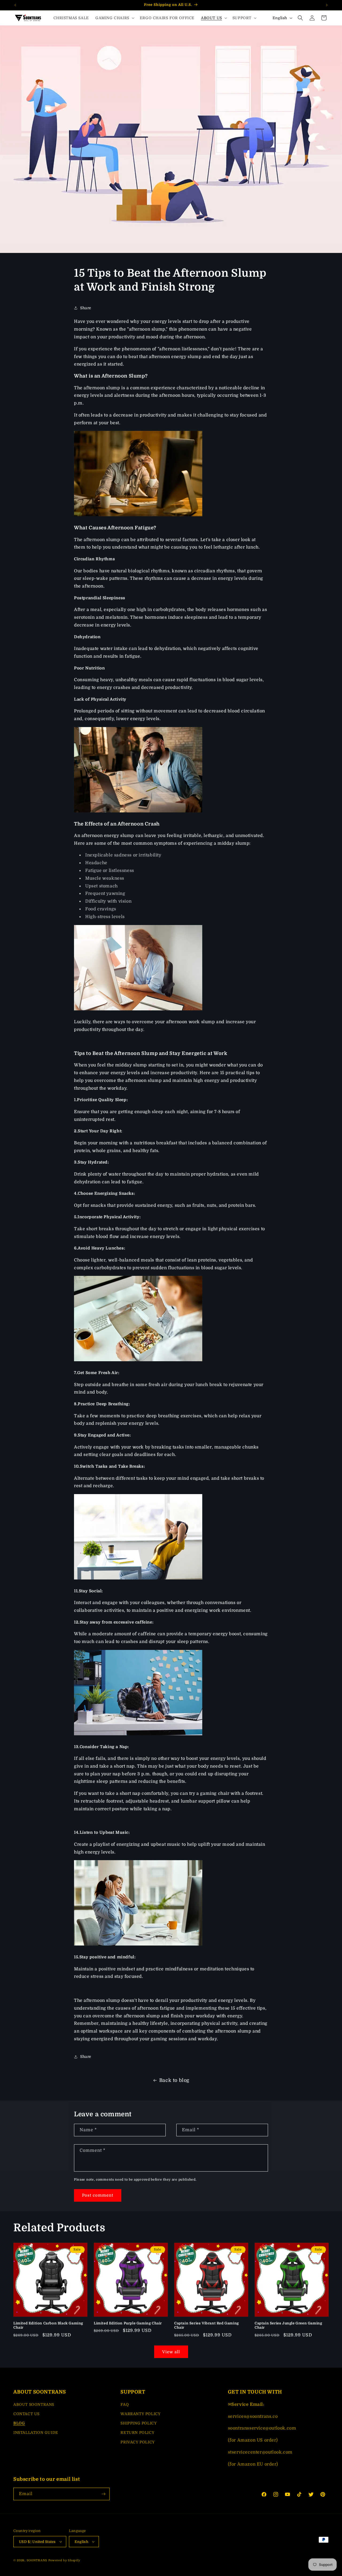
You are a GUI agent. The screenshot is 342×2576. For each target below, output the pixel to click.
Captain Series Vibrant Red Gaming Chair (207, 2325)
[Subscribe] (103, 2494)
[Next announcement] (327, 5)
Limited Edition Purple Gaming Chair (128, 2323)
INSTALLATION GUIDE (36, 2432)
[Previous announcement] (15, 5)
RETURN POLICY (137, 2432)
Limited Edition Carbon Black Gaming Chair (48, 2325)
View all (171, 2352)
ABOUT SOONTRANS (34, 2404)
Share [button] (86, 308)
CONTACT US (26, 2414)
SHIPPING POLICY (139, 2423)
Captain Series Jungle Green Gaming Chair (288, 2325)
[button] (114, 18)
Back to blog (174, 2080)
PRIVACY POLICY (137, 2442)
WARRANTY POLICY (140, 2414)
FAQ (125, 2404)
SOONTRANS (37, 2560)
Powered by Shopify (64, 2560)
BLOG (19, 2423)
